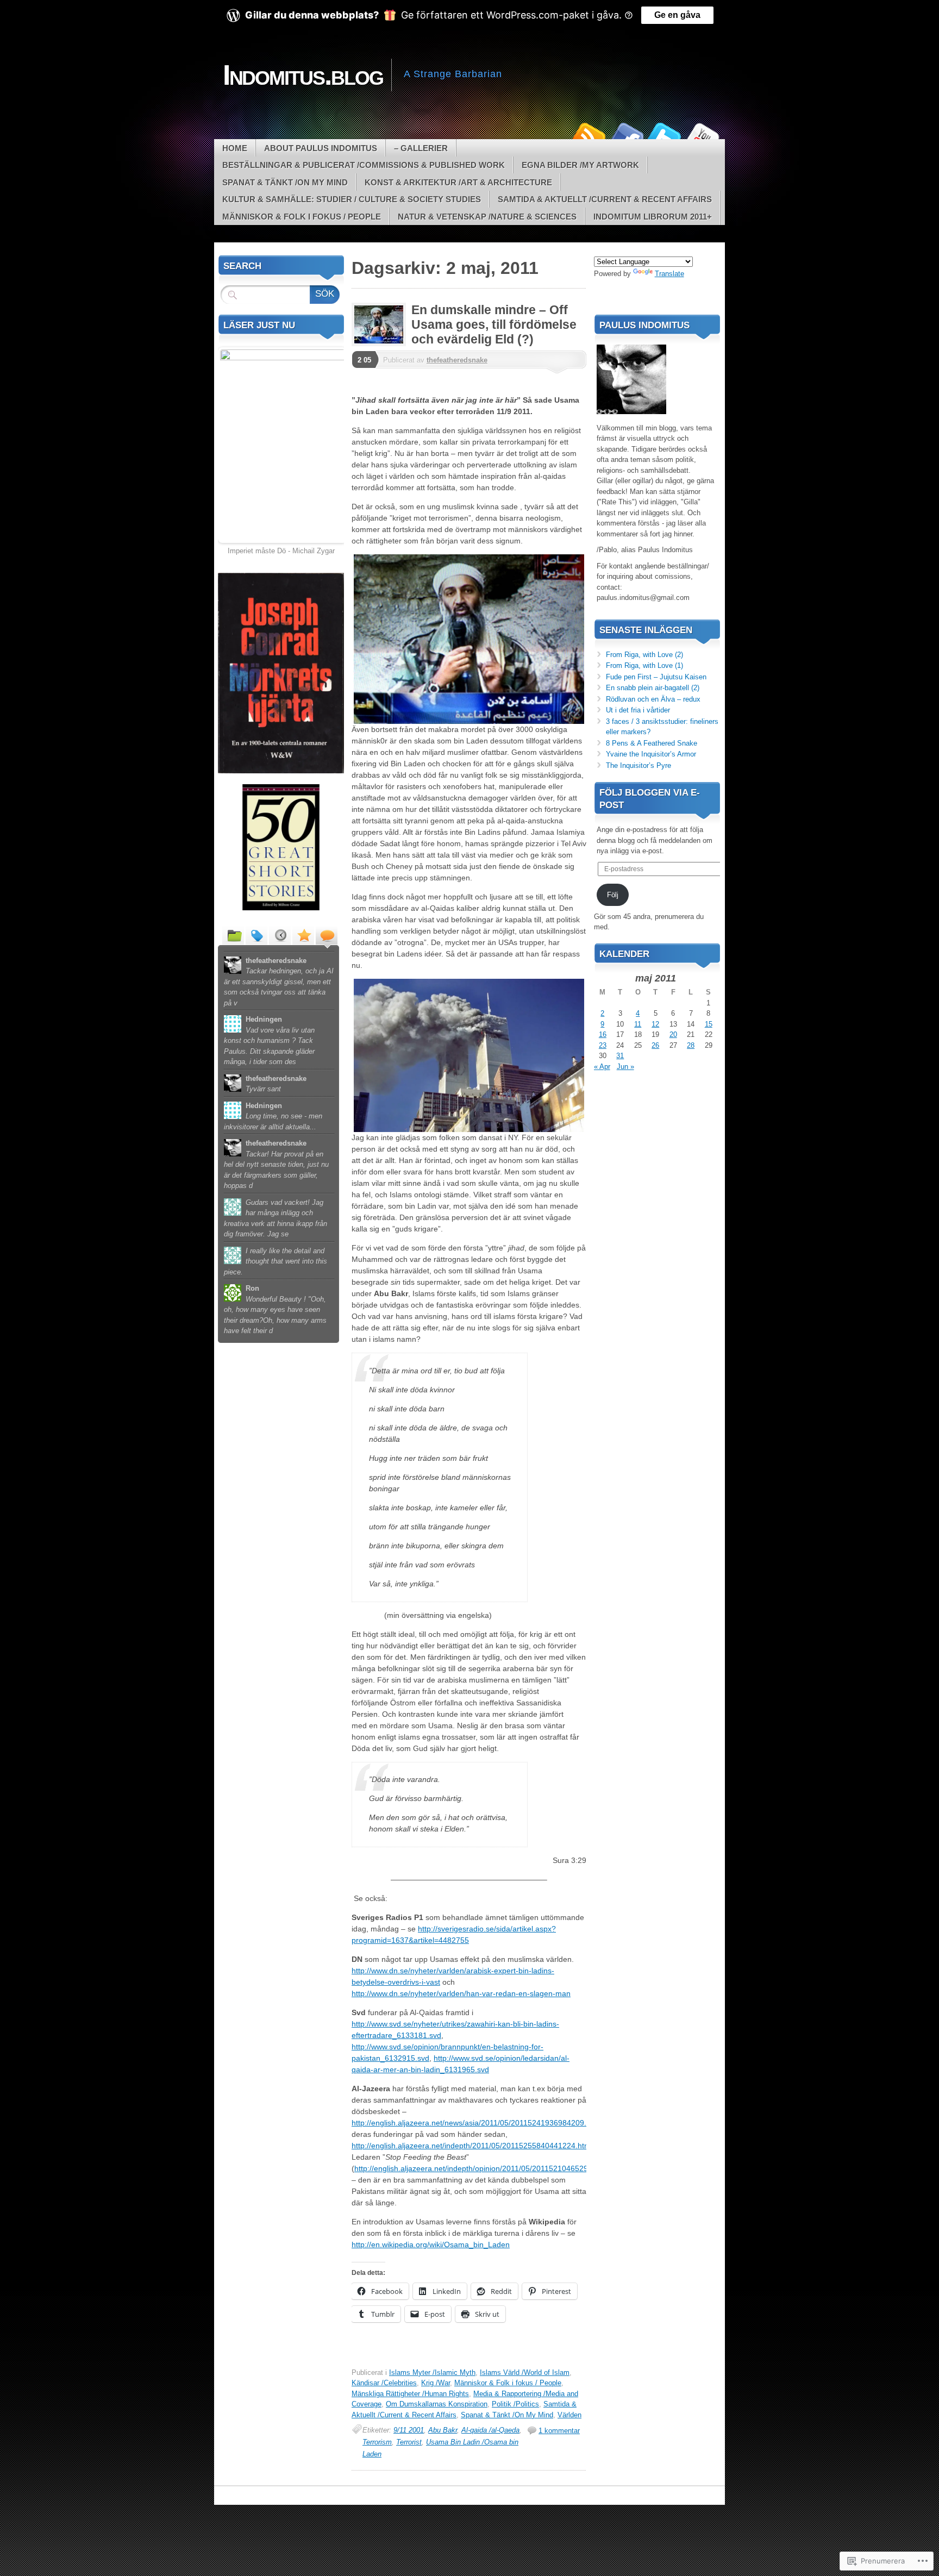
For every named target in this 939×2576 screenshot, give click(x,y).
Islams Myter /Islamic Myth (432, 2372)
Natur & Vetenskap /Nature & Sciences (487, 217)
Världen (569, 2415)
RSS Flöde (588, 135)
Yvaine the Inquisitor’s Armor (651, 754)
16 (603, 1034)
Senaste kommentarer (327, 935)
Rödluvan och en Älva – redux (653, 699)
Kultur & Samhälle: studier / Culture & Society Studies (352, 199)
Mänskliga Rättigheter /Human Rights (410, 2394)
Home (235, 148)
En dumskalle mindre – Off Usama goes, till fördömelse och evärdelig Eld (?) (494, 324)
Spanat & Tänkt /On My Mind (285, 182)
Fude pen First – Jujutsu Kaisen (656, 677)
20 (673, 1034)
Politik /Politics (515, 2404)
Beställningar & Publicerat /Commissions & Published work (364, 165)
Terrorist (409, 2442)
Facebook (626, 135)
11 (638, 1024)
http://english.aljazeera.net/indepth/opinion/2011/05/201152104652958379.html (490, 2168)
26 (655, 1045)
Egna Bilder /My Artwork (580, 165)
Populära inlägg (303, 935)
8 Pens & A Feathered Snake (652, 743)
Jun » (625, 1067)
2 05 (364, 360)
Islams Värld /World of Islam (525, 2372)
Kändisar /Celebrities (384, 2383)
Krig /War (436, 2383)
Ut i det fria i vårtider (638, 710)
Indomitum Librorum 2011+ (653, 217)
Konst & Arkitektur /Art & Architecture (458, 182)
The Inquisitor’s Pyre (638, 765)
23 (603, 1045)
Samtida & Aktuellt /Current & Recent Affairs (605, 199)
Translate (669, 274)
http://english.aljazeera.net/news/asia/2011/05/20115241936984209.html (476, 2123)
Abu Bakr (443, 2430)
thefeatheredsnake (457, 360)
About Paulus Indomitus (321, 148)
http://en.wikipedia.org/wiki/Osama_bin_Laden (431, 2244)
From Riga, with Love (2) (644, 655)
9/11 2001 (409, 2430)
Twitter (664, 135)
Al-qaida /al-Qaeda (490, 2430)
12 (655, 1024)
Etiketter (256, 935)
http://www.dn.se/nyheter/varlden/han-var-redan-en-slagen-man (461, 1993)
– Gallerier (421, 148)
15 (709, 1024)
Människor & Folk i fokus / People (302, 217)
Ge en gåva (677, 15)
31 (620, 1056)
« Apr (602, 1067)
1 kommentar (559, 2431)
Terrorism (377, 2442)
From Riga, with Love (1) (644, 665)
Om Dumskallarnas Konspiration (437, 2404)
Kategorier (233, 935)
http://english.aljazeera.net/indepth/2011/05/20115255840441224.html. (473, 2146)
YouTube (702, 135)
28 (691, 1045)
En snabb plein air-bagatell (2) (653, 688)
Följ (613, 895)
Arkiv (280, 935)
